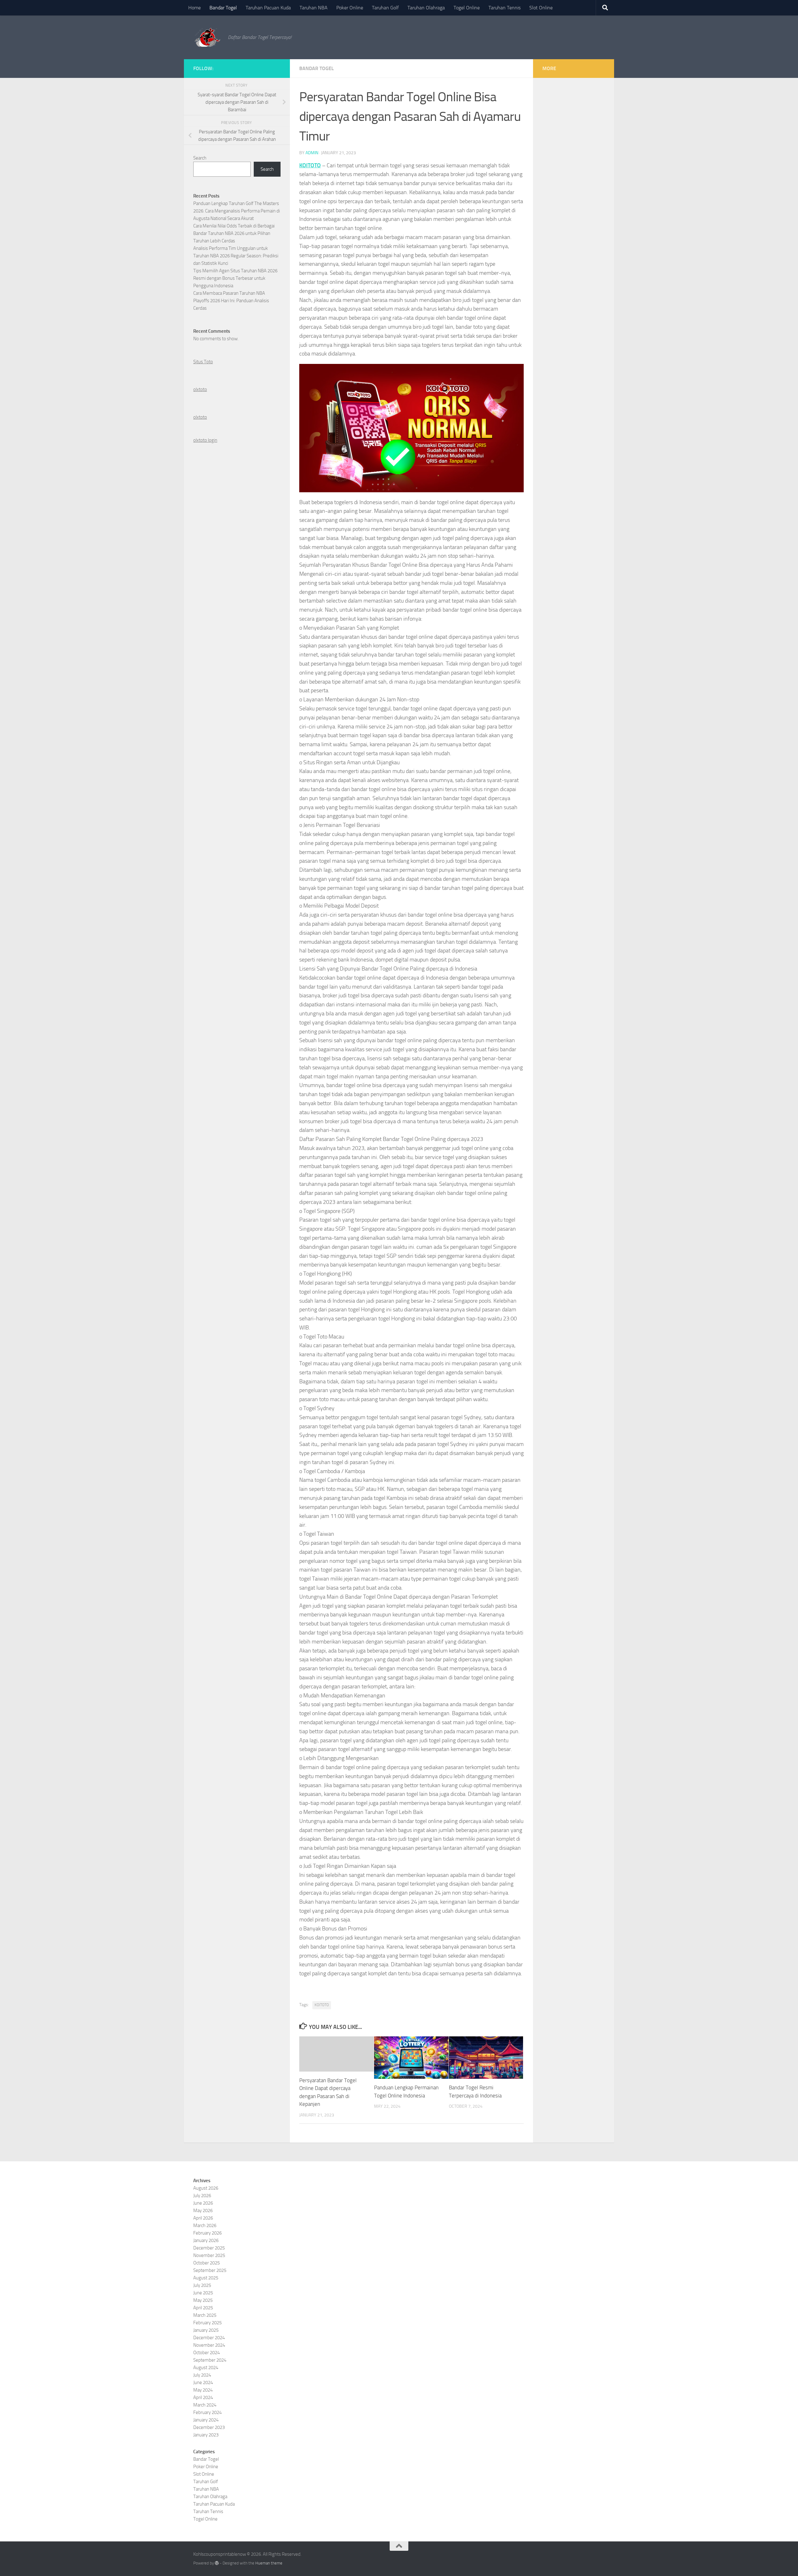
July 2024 (202, 2375)
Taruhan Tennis (505, 8)
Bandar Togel (223, 8)
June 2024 (203, 2383)
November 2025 (209, 2255)
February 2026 (207, 2233)
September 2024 (210, 2360)
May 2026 (203, 2211)
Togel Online (467, 8)
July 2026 (202, 2196)
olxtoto (200, 389)
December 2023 (209, 2427)
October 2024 (207, 2353)
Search (200, 158)
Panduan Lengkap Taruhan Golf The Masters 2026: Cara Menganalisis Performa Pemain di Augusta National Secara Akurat (237, 211)
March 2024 (205, 2405)
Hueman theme (269, 2563)
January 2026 (206, 2240)
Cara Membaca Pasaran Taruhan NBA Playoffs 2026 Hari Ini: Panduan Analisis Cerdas (231, 301)
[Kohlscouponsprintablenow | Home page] (207, 37)
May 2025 (203, 2300)
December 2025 (209, 2248)
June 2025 (203, 2293)
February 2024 (207, 2412)
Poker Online (350, 8)
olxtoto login (205, 440)
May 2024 (203, 2390)
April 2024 (203, 2397)
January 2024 (206, 2420)
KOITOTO (310, 165)
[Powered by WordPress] (217, 2563)
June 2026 (203, 2203)
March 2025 (205, 2315)
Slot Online (541, 8)
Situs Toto (203, 362)
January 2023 (206, 2435)
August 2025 (206, 2278)
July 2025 (202, 2285)
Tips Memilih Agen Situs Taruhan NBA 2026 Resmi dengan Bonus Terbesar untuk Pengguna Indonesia (235, 278)
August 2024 (206, 2368)
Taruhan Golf (385, 8)
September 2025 (210, 2270)
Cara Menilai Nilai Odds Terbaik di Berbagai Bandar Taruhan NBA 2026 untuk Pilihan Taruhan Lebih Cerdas (234, 233)
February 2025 (207, 2323)
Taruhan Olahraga (426, 8)
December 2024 (209, 2338)
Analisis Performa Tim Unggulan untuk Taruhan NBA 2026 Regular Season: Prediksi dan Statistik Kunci (236, 256)
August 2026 (206, 2188)
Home (195, 8)
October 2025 (207, 2263)
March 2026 (205, 2225)
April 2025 (203, 2308)
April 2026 (203, 2218)
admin (312, 153)
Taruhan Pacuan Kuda (268, 8)
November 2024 (209, 2345)
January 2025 (206, 2330)
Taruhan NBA (314, 8)
